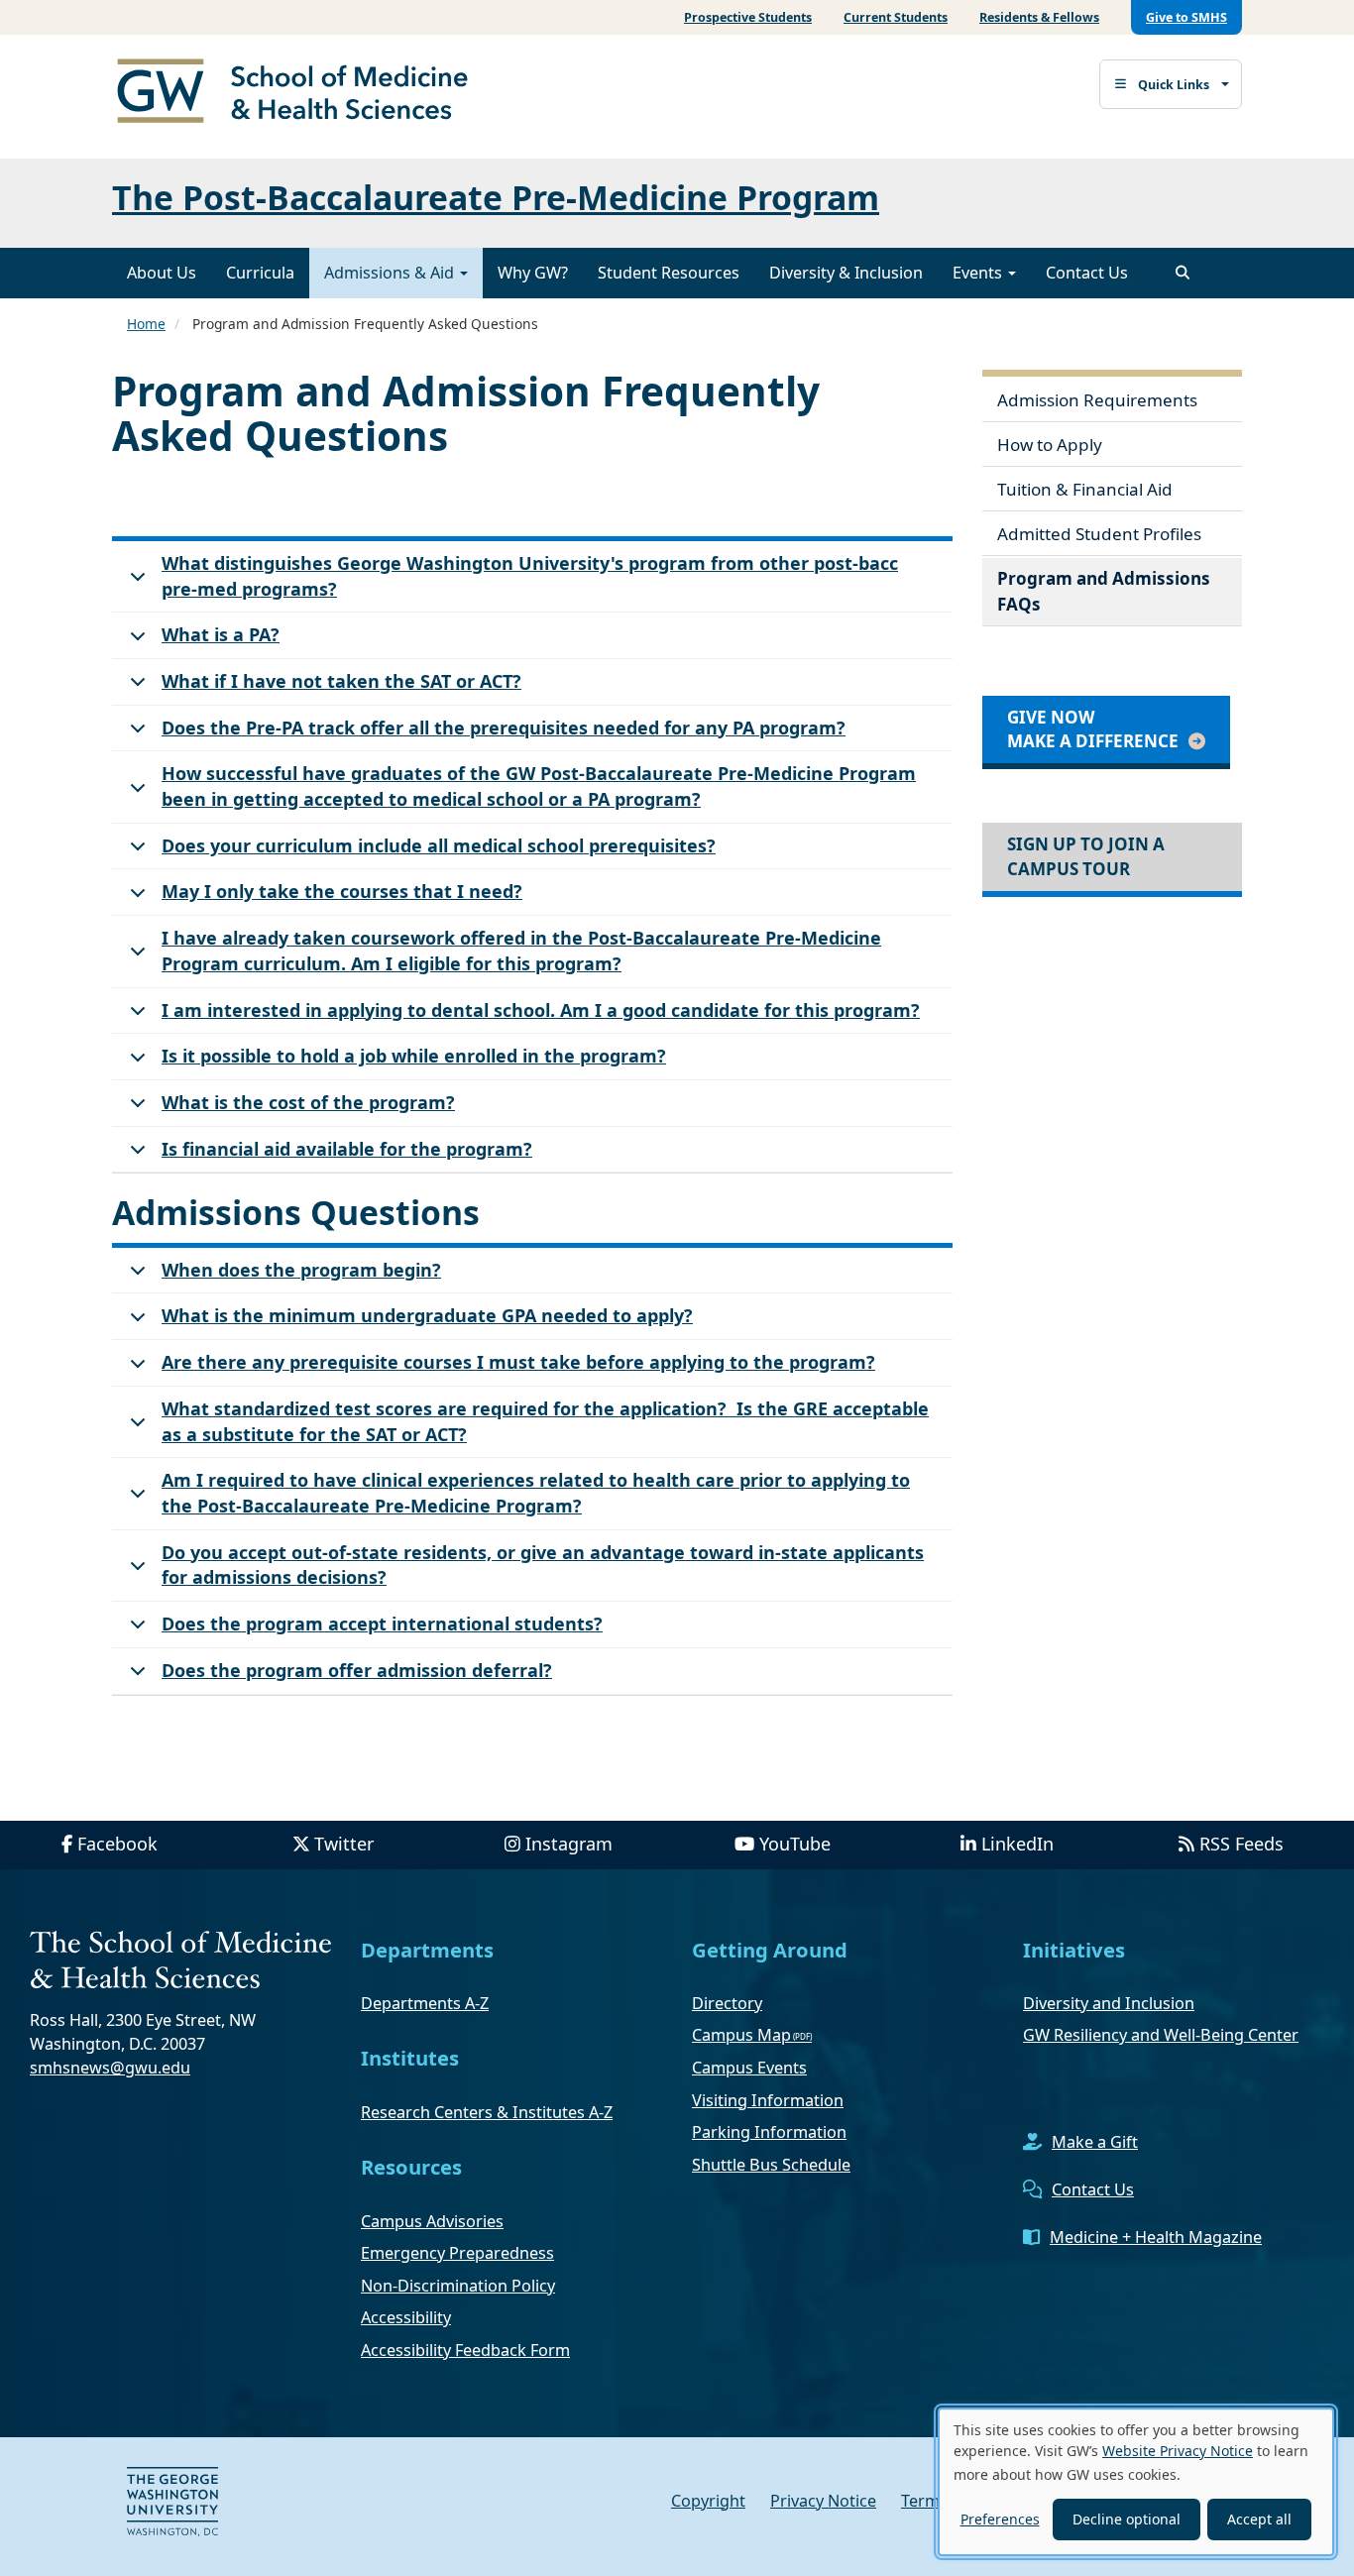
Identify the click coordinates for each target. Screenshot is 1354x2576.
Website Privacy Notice (1178, 2451)
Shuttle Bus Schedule (771, 2165)
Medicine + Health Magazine (1156, 2237)
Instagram (569, 1844)
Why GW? (533, 273)
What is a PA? (221, 634)
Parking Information (769, 2132)
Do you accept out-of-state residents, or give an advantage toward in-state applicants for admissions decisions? (543, 1565)
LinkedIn (1017, 1844)
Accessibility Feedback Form (465, 2350)
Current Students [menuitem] (896, 17)
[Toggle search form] (1183, 273)
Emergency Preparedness (457, 2253)
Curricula (260, 273)
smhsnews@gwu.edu (110, 2068)
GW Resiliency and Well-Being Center (1161, 2035)
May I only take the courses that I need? (342, 891)
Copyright (708, 2501)
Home (146, 324)
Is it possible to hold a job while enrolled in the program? (414, 1056)
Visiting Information (768, 2100)
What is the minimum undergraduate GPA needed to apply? (427, 1315)
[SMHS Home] (300, 93)
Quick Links (1174, 85)
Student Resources (669, 273)
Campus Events (749, 2068)
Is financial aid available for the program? (347, 1149)
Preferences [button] (1000, 2519)
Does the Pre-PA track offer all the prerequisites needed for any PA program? (504, 728)
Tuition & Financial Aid (1085, 489)
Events (979, 273)
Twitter (344, 1844)
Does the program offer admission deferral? (357, 1670)
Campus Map (741, 2035)
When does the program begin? (301, 1270)
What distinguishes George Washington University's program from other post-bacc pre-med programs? (530, 576)
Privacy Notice (823, 2501)
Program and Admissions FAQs (1104, 591)
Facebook (117, 1844)
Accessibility (406, 2317)
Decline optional (1127, 2519)
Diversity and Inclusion (1109, 2003)
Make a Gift (1095, 2142)
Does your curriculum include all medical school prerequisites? (439, 845)
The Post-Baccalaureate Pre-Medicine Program (496, 197)
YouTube (795, 1844)
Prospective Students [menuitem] (748, 17)
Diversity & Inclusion (846, 273)
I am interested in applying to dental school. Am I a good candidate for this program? (541, 1010)
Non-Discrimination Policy (458, 2286)
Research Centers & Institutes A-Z (487, 2112)
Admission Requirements (1097, 400)
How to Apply (1050, 445)
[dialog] (1136, 2482)
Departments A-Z (425, 2003)
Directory (727, 2003)
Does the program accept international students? (382, 1624)
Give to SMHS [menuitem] (1186, 17)
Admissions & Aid (391, 273)
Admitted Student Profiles (1099, 534)
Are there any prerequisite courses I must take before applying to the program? (518, 1362)
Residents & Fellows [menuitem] (1039, 17)
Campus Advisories (432, 2221)
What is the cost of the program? (308, 1102)
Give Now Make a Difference (1093, 729)
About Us (162, 273)
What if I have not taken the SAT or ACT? (341, 681)
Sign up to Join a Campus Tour (1086, 856)
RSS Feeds (1241, 1844)
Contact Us (1087, 273)
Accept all (1259, 2519)
